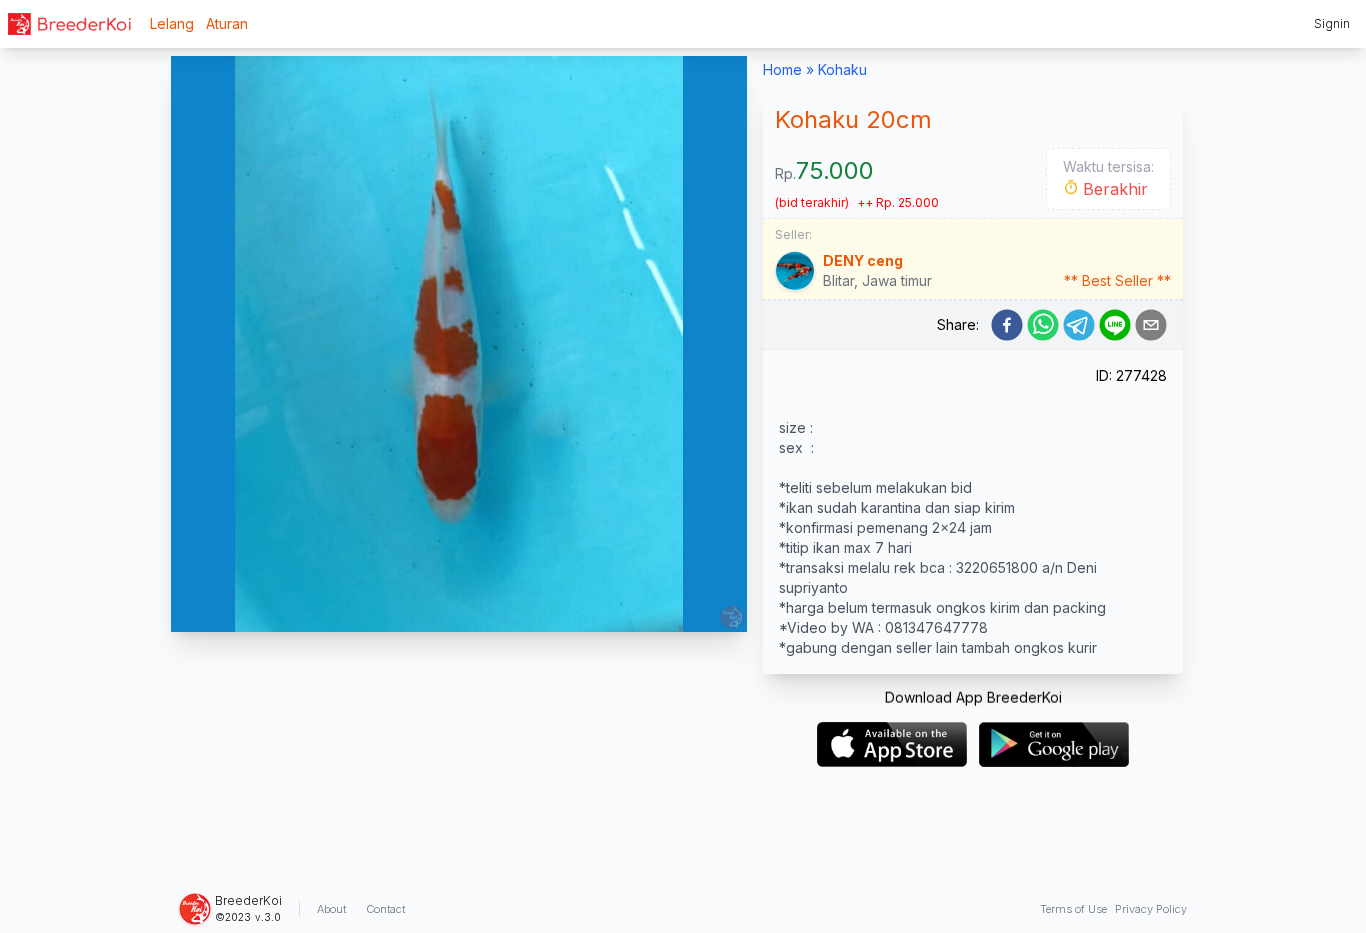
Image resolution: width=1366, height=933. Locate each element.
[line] (1115, 325)
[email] (1151, 325)
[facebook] (1007, 325)
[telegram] (1079, 325)
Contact (385, 909)
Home (782, 69)
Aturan (227, 23)
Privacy (1151, 909)
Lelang (172, 23)
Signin (1332, 23)
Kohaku (842, 69)
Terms (1073, 909)
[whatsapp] (1043, 325)
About (331, 909)
